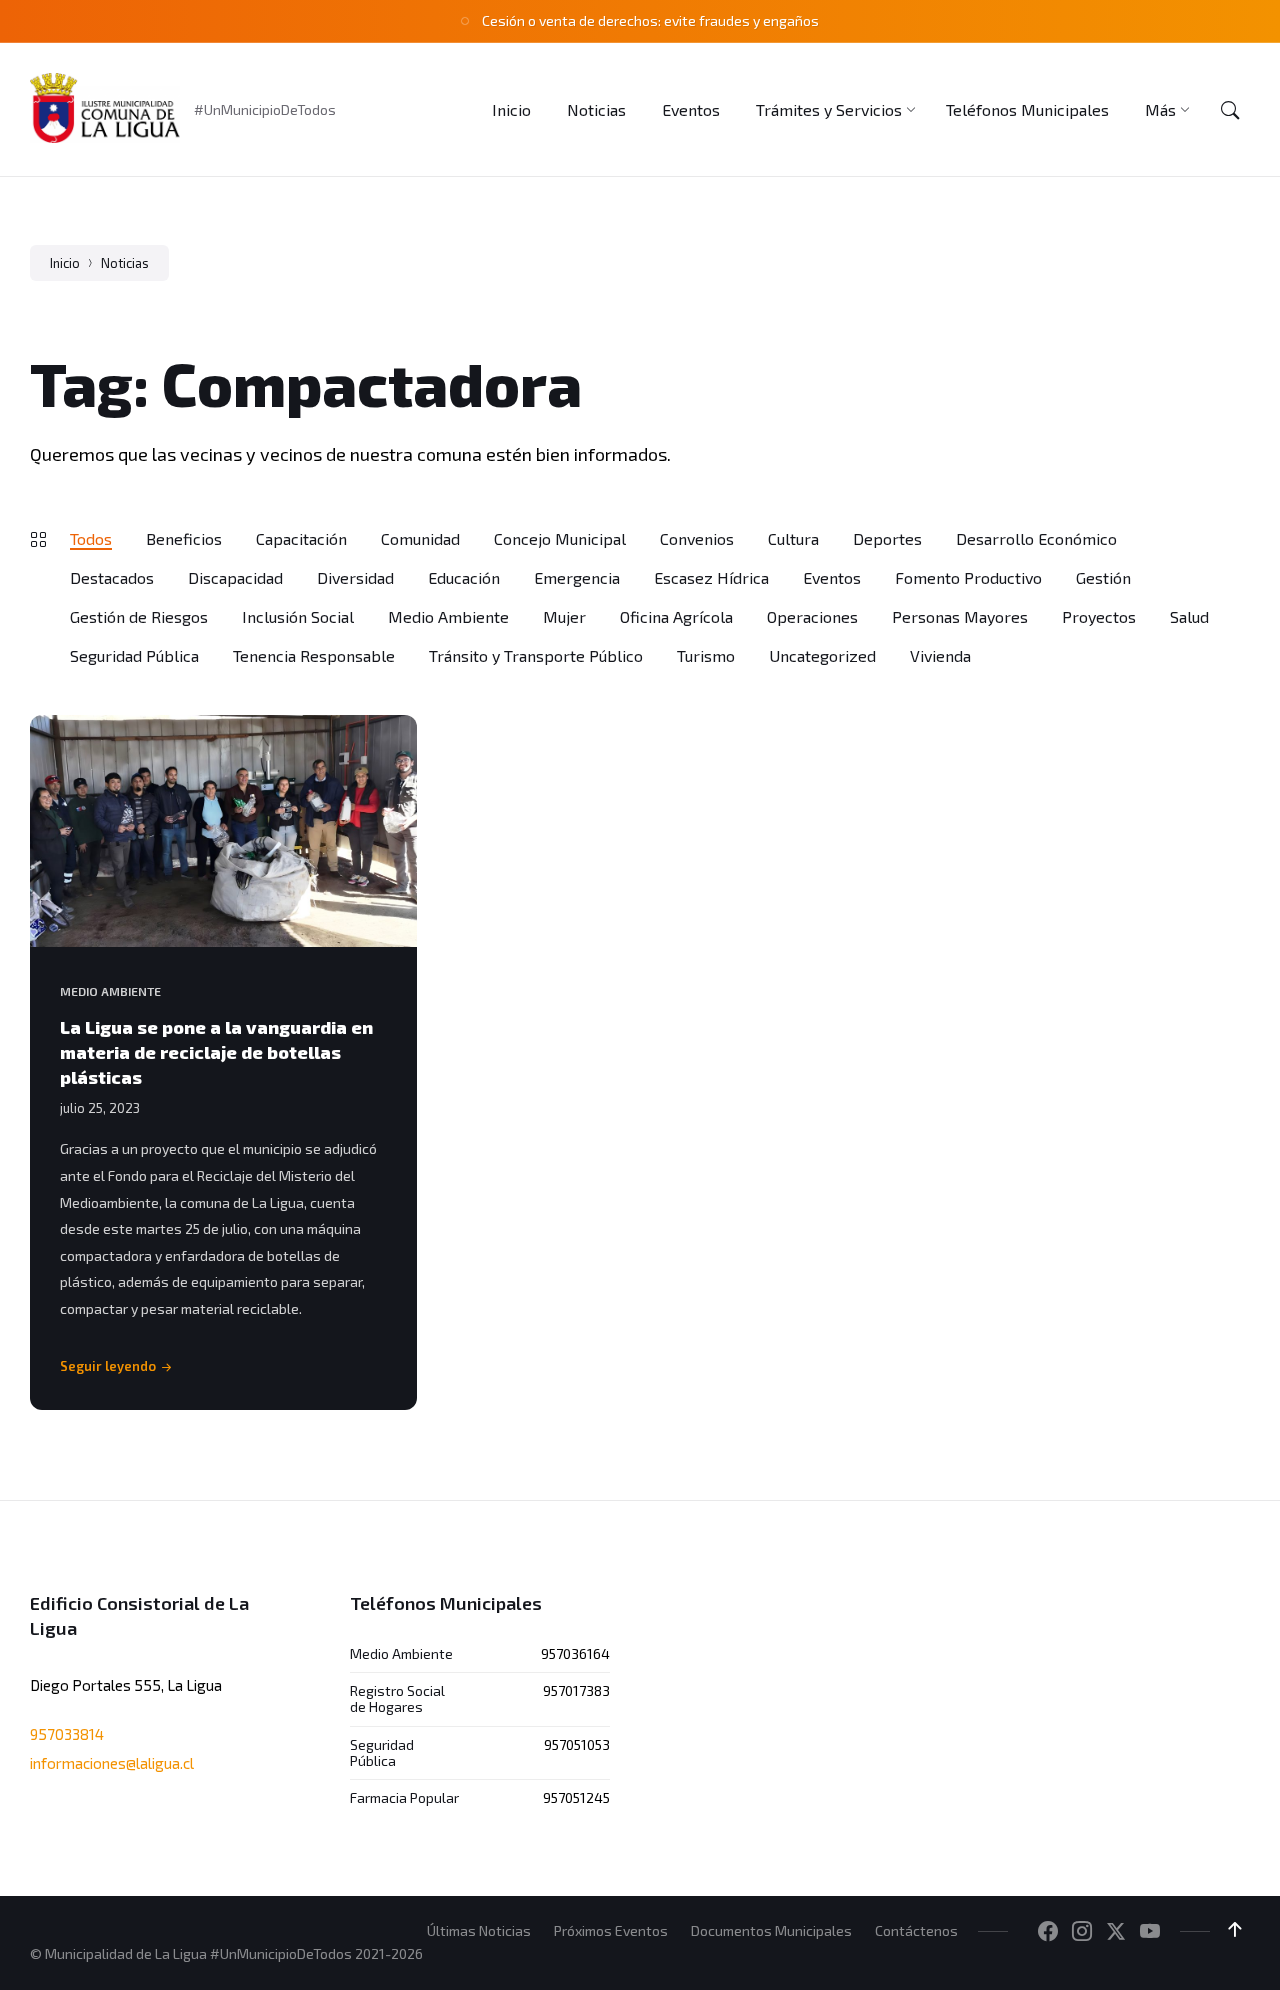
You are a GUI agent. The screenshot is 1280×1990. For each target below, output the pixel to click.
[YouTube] (1150, 1932)
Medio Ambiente (448, 616)
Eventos (832, 577)
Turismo (706, 655)
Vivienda (940, 655)
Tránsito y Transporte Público (536, 655)
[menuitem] (511, 109)
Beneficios (184, 538)
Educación (464, 577)
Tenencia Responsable (314, 655)
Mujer (564, 616)
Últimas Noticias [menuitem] (479, 1930)
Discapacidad (235, 577)
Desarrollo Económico (1036, 538)
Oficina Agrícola (676, 616)
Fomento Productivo (968, 577)
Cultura (793, 538)
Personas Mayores (960, 616)
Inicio (65, 263)
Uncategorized (822, 655)
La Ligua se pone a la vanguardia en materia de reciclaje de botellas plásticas (216, 1052)
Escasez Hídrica (711, 577)
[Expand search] (1230, 110)
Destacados (112, 577)
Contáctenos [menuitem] (916, 1930)
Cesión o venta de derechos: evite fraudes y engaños (650, 20)
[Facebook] (1048, 1932)
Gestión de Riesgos (139, 616)
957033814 (67, 1734)
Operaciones (812, 616)
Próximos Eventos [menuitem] (611, 1930)
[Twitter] (1116, 1932)
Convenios (697, 538)
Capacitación (301, 538)
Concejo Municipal (560, 538)
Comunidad (420, 538)
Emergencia (577, 577)
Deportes (887, 538)
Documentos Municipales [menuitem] (771, 1930)
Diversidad (355, 577)
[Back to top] (1235, 1930)
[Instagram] (1082, 1932)
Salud (1189, 616)
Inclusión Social (298, 616)
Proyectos (1099, 616)
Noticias (125, 263)
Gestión (1103, 577)
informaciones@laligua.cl (112, 1763)
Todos (91, 538)
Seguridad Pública (134, 655)
